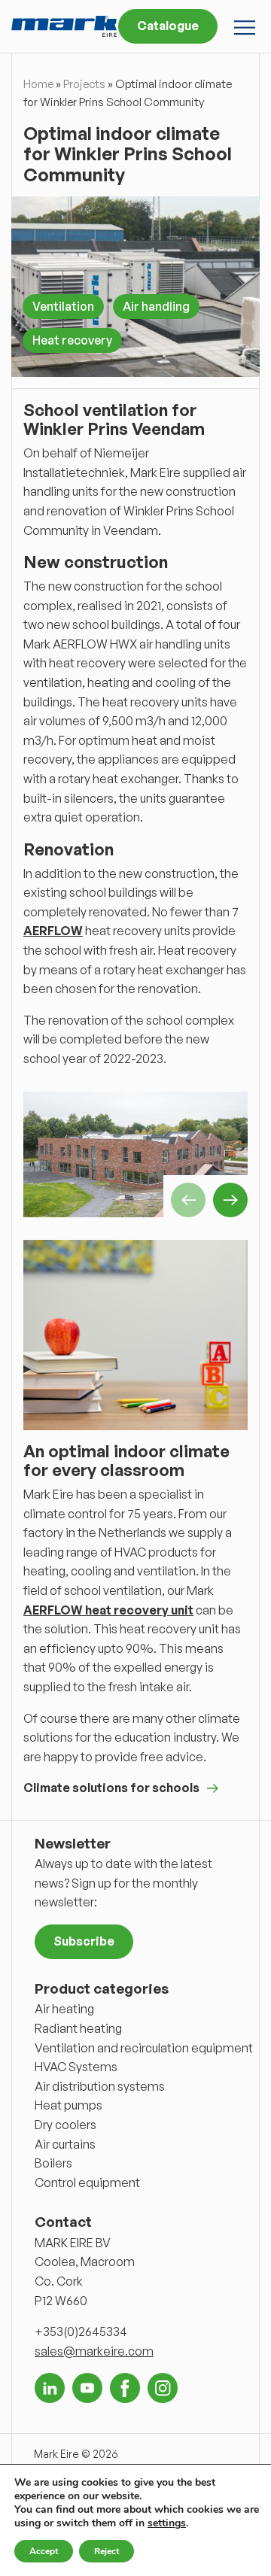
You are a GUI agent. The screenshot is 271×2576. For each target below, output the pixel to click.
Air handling (156, 306)
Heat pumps (69, 2105)
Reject (107, 2551)
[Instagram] (163, 2388)
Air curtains (65, 2144)
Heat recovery (72, 340)
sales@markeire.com (94, 2351)
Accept (44, 2551)
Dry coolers (65, 2125)
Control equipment (87, 2183)
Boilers (53, 2163)
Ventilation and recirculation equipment (144, 2048)
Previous (188, 1200)
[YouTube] (87, 2388)
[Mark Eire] (64, 26)
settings (167, 2523)
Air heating (64, 2009)
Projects (84, 84)
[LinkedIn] (50, 2388)
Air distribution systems (100, 2086)
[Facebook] (125, 2388)
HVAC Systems (76, 2067)
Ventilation (63, 306)
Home (38, 84)
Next (230, 1200)
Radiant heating (78, 2028)
